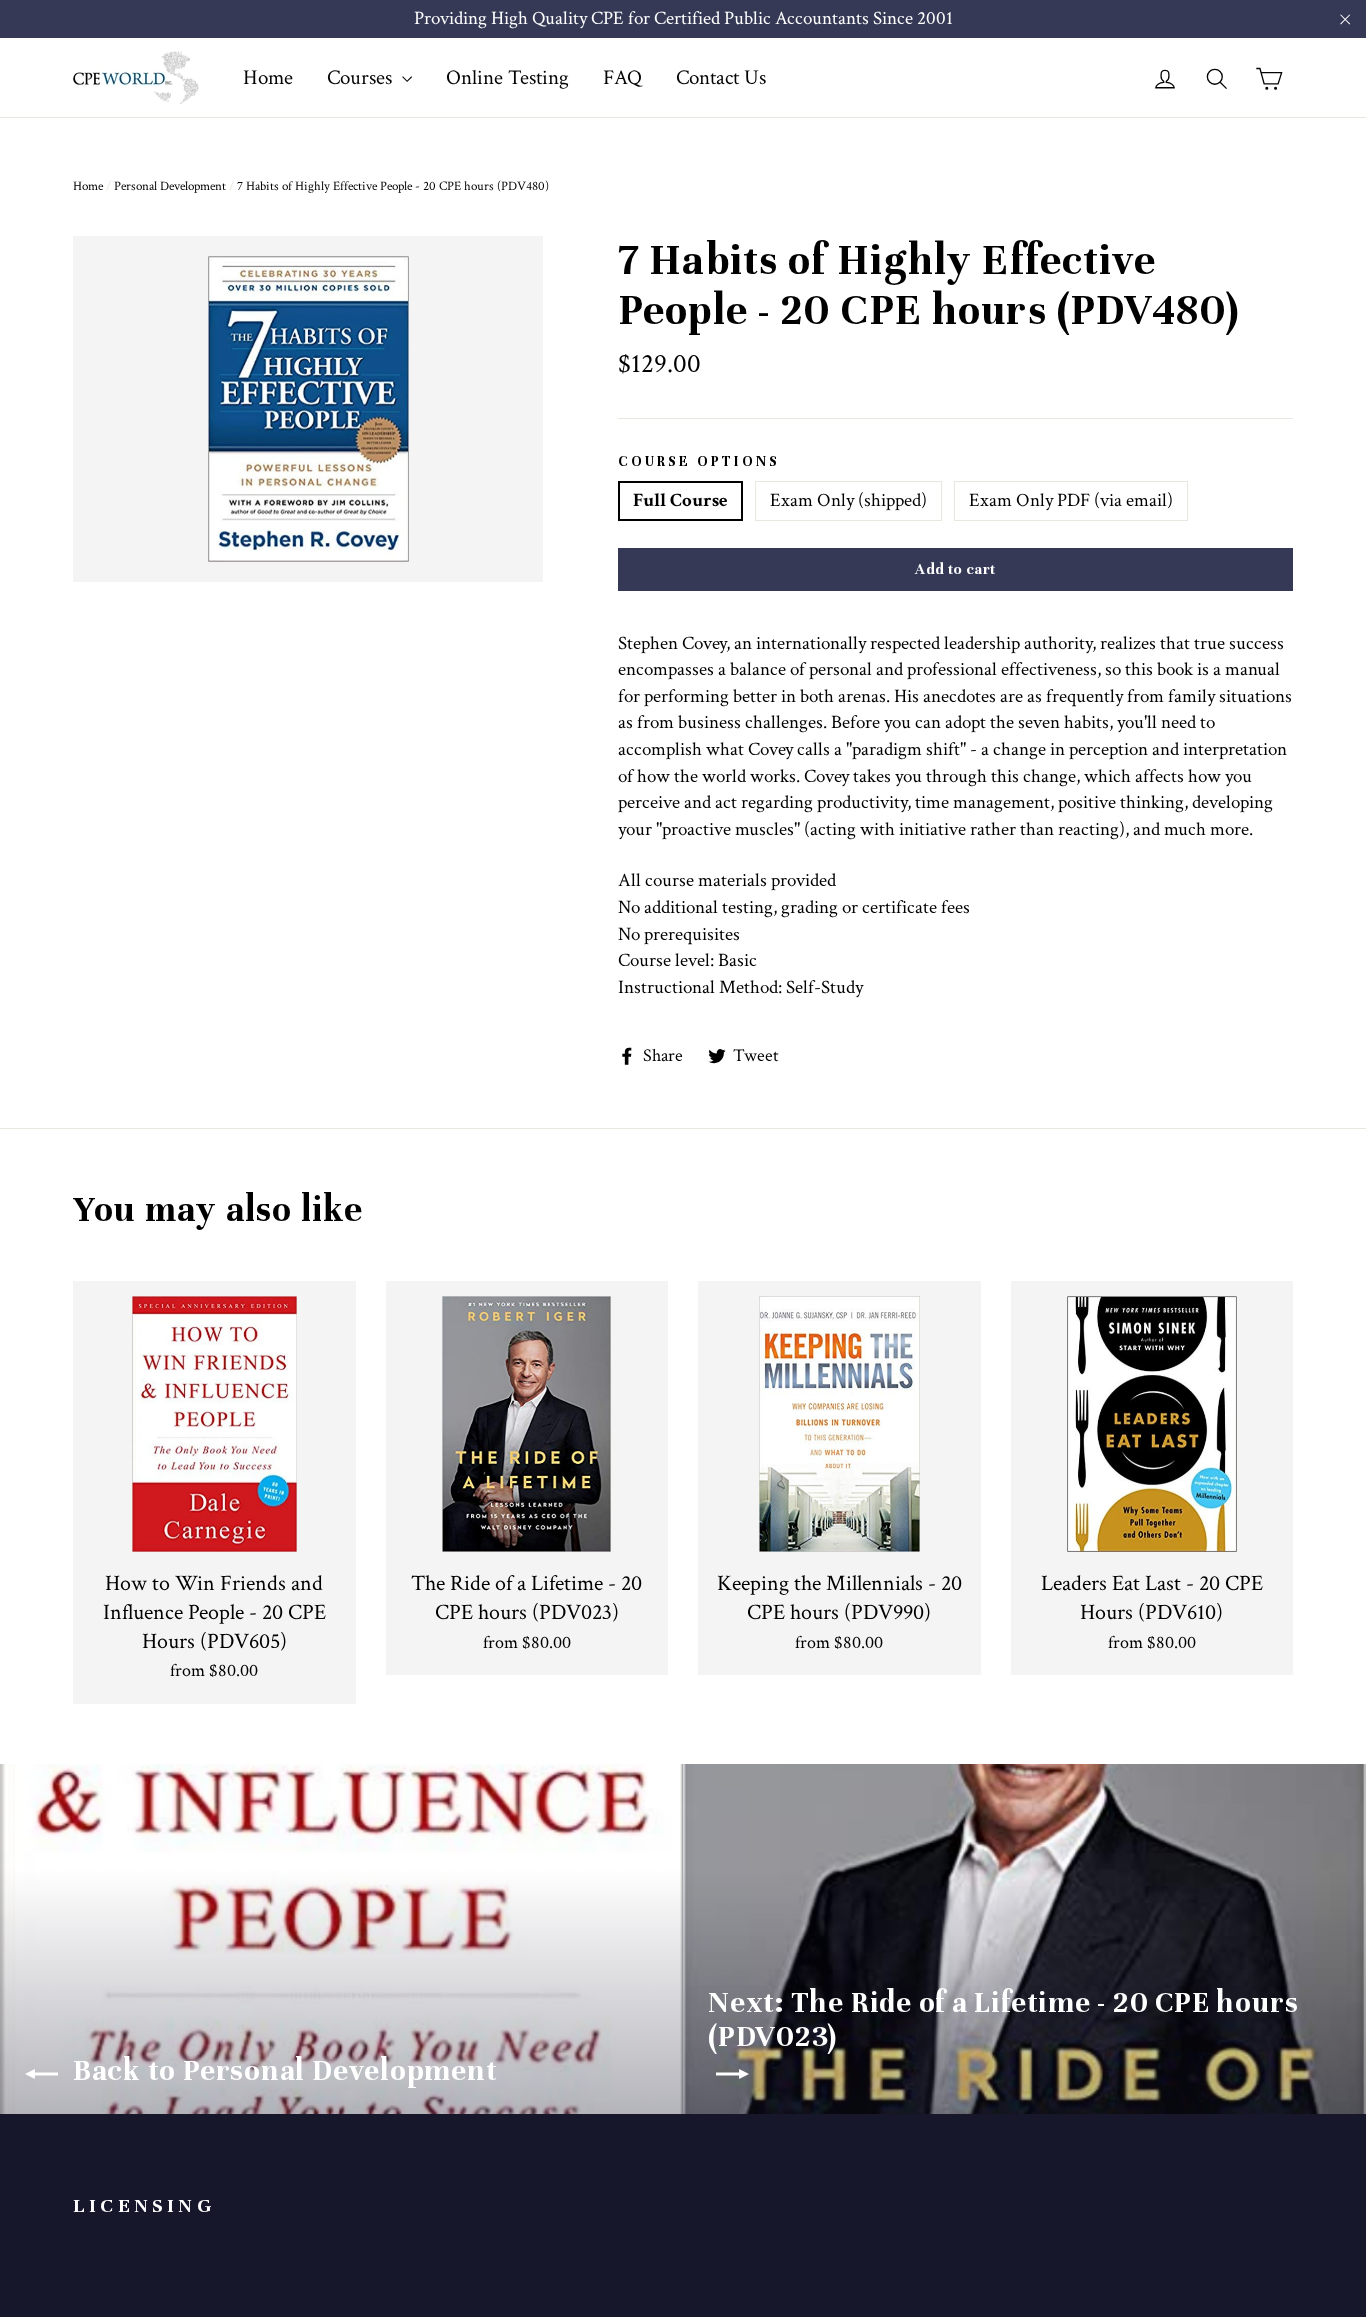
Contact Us (721, 77)
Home (268, 77)
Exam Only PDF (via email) (1071, 500)
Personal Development (170, 186)
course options (699, 462)
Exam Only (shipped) (848, 500)
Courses (362, 77)
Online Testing (507, 77)
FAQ (622, 77)
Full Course (680, 500)
